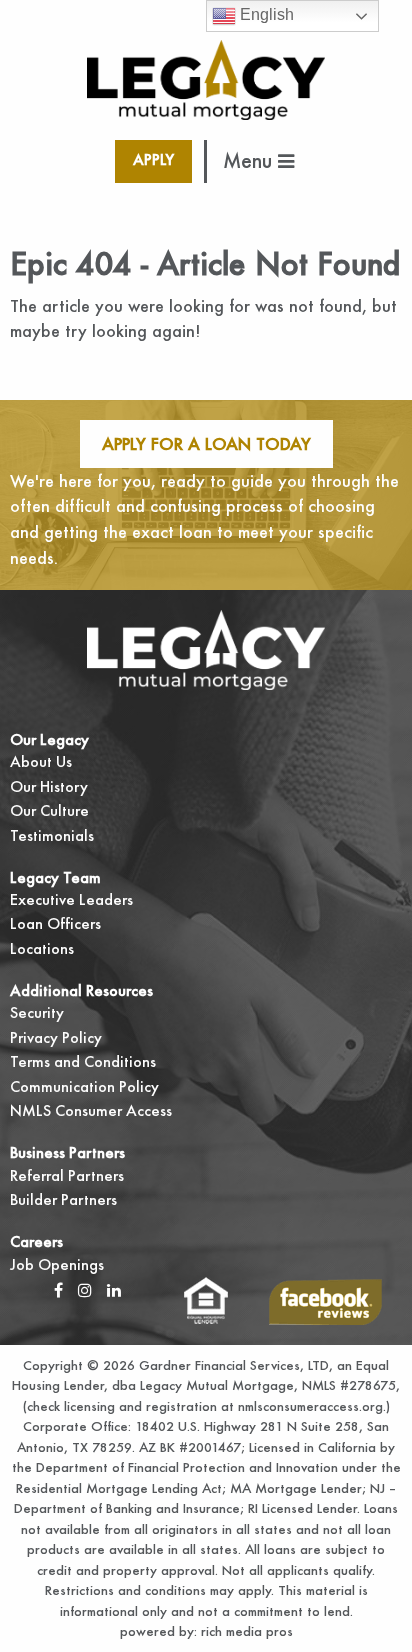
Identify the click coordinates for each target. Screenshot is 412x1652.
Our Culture (49, 810)
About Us (41, 761)
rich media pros (245, 1631)
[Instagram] (85, 1289)
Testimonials (52, 835)
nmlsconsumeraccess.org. (312, 1406)
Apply (153, 159)
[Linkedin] (114, 1289)
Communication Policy (84, 1086)
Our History (49, 786)
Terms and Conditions (83, 1061)
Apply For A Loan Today (206, 443)
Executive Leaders (71, 899)
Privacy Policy (56, 1037)
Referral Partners (67, 1175)
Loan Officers (55, 923)
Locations (42, 948)
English (265, 14)
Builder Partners (63, 1199)
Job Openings (57, 1264)
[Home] (206, 77)
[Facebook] (58, 1289)
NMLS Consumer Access (91, 1110)
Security (37, 1012)
